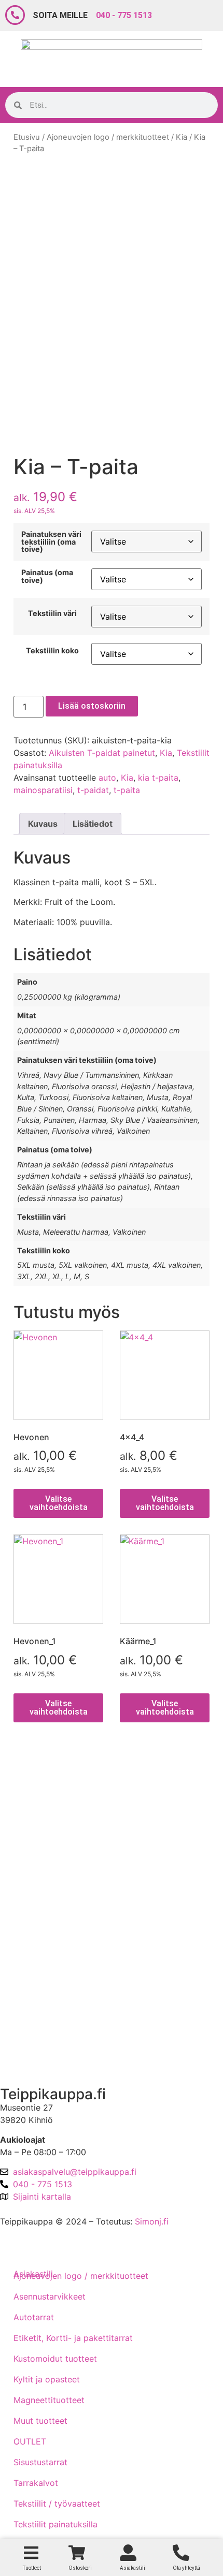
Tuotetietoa (31, 1951)
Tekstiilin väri (52, 613)
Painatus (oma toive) (47, 576)
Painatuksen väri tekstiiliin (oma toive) (51, 542)
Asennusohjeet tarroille (53, 1921)
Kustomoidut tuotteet (55, 2359)
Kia (182, 137)
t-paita (127, 790)
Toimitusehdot (36, 1803)
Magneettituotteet (49, 2400)
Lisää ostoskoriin (92, 706)
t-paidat (93, 790)
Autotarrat (34, 2317)
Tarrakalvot (36, 2483)
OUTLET (30, 2441)
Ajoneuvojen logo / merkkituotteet (108, 137)
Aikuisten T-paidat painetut (102, 753)
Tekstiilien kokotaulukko (56, 1892)
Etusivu (27, 137)
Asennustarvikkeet (50, 2296)
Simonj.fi (152, 2221)
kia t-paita (158, 778)
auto (107, 778)
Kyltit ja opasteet (47, 2379)
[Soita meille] (15, 15)
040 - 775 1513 (124, 15)
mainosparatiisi (43, 790)
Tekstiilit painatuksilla (55, 2524)
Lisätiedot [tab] (93, 824)
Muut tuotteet (40, 2421)
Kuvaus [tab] (43, 824)
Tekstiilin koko (52, 651)
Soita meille (60, 15)
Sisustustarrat (40, 2462)
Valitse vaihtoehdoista (59, 1503)
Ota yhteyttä (33, 2005)
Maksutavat (31, 1833)
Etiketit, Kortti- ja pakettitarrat (73, 2338)
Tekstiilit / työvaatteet (57, 2504)
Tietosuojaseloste (43, 1862)
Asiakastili (28, 2059)
